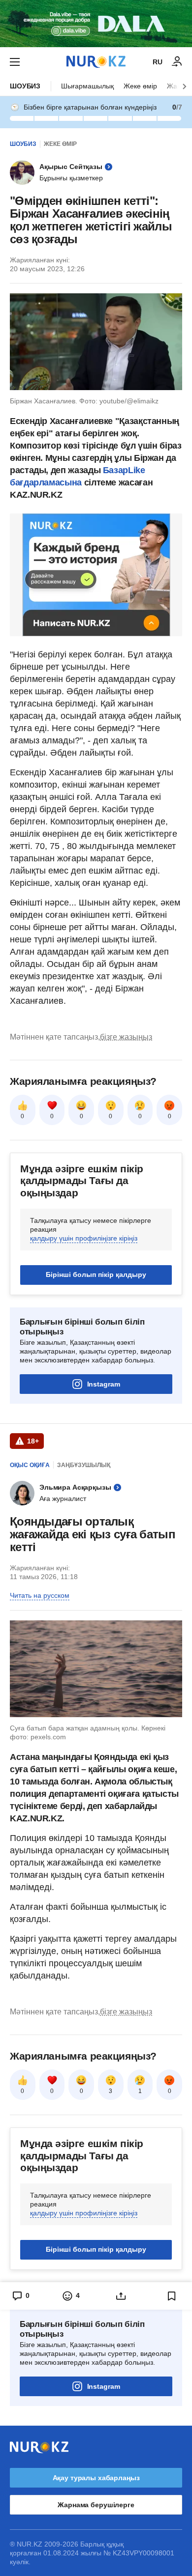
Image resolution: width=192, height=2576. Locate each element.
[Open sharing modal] (121, 2296)
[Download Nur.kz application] (96, 24)
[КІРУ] (177, 62)
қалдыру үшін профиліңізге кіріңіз (84, 1238)
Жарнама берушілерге (96, 2505)
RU (158, 62)
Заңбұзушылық (84, 1465)
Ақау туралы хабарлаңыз (96, 2478)
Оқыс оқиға (30, 1465)
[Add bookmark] (172, 2296)
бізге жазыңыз (126, 1037)
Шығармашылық (87, 86)
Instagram (104, 1384)
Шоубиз (25, 86)
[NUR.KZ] (96, 62)
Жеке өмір (140, 86)
